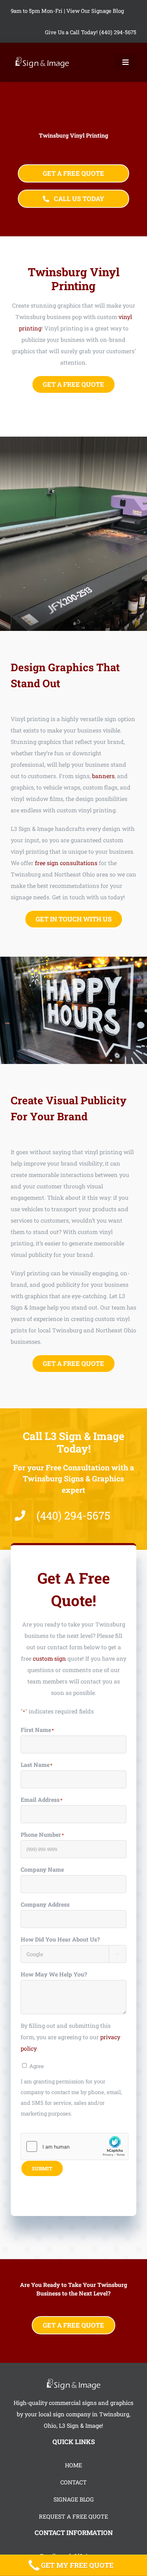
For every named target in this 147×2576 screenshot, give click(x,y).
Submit (42, 2168)
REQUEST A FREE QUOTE (73, 2516)
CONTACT (73, 2482)
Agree (37, 2066)
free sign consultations (66, 863)
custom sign (49, 1658)
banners (103, 776)
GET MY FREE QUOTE (77, 2565)
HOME (73, 2465)
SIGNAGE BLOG (74, 2499)
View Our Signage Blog (95, 11)
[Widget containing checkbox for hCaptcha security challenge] (75, 2146)
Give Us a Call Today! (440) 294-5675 (91, 32)
